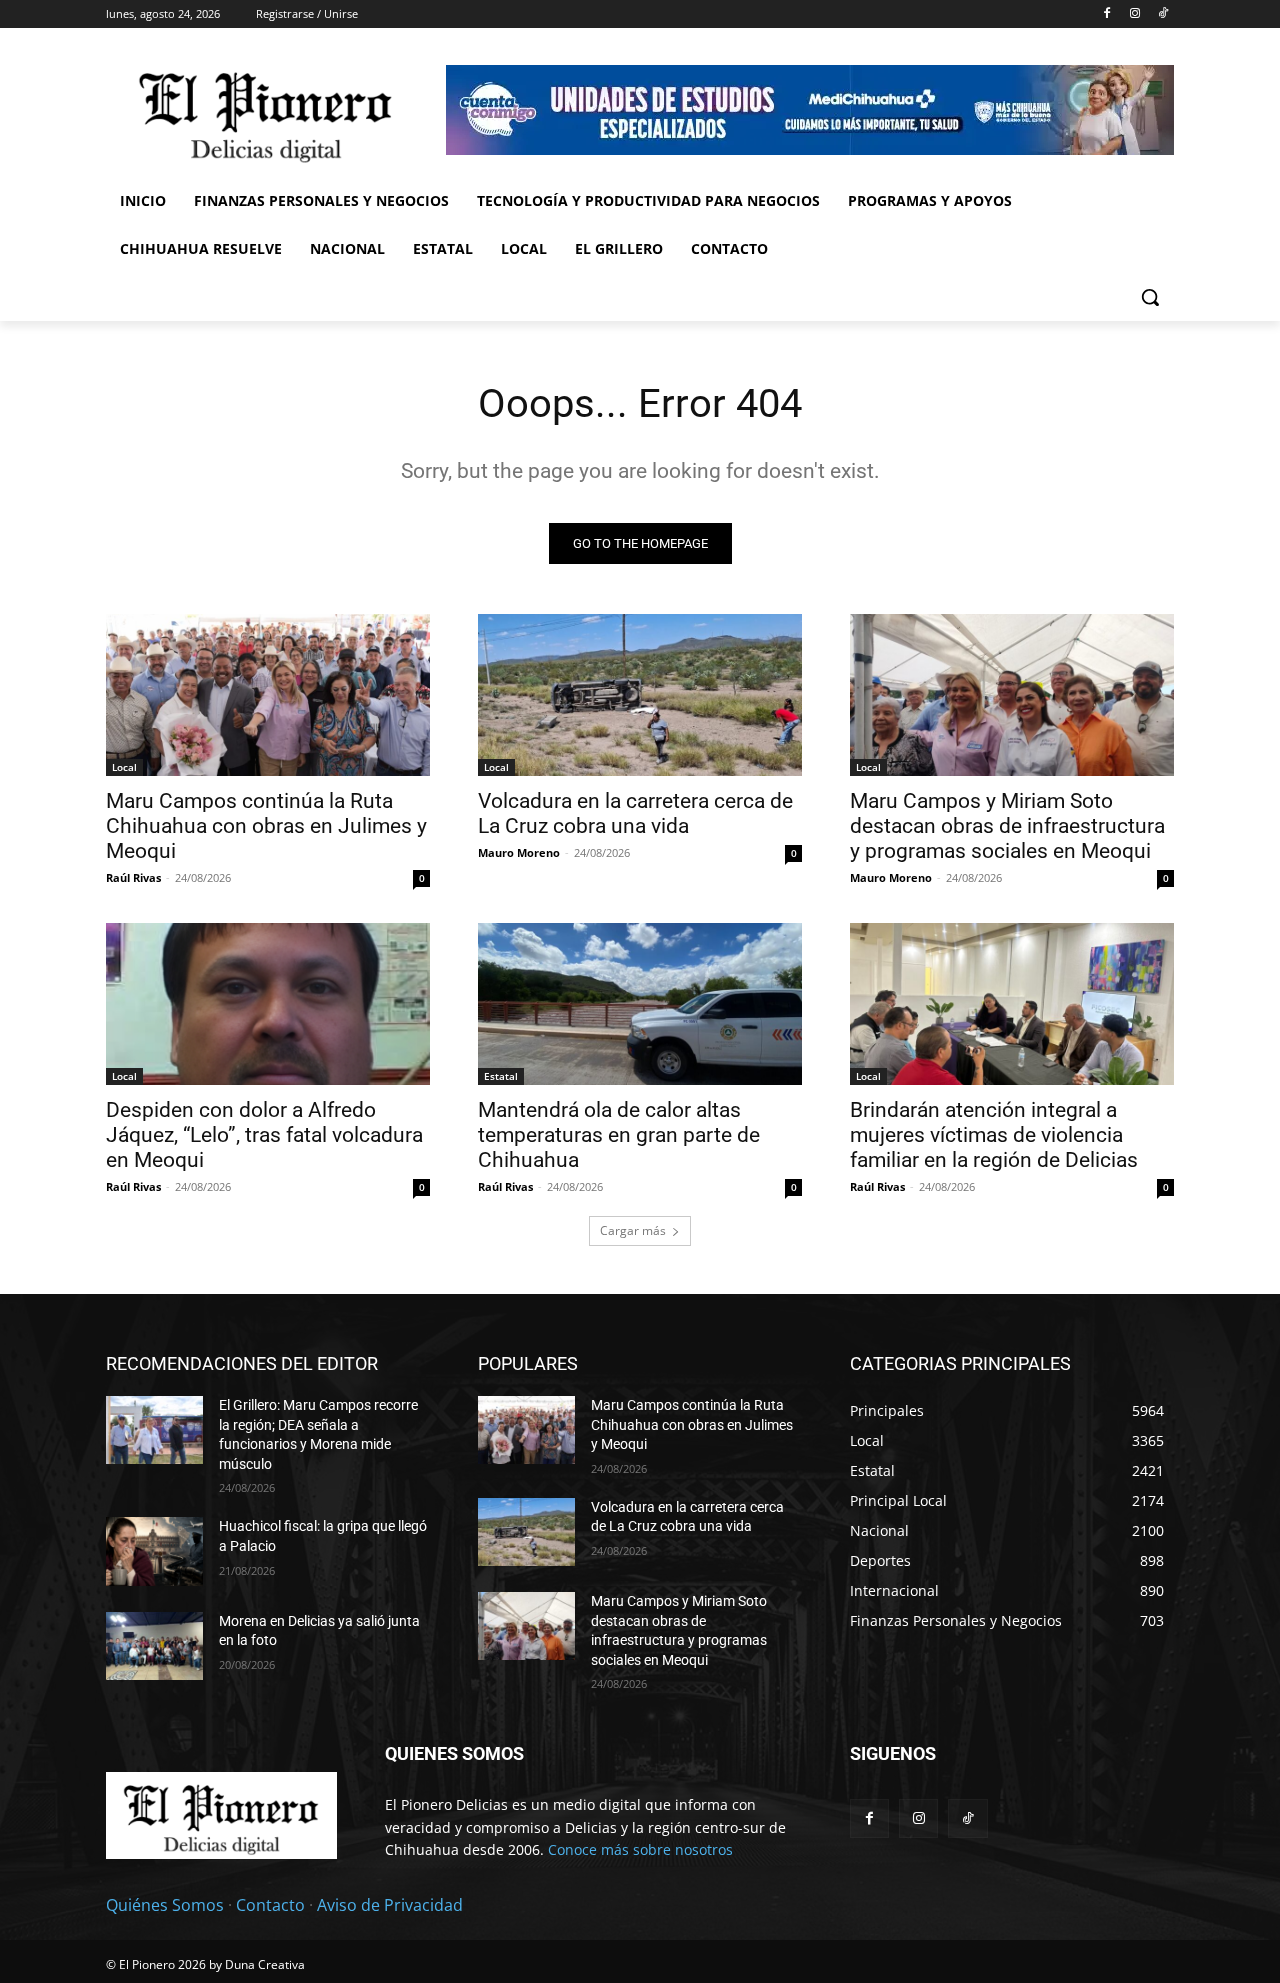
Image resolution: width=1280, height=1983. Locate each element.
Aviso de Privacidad (390, 1905)
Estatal (501, 1076)
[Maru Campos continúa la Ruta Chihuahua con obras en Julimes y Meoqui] (268, 695)
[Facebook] (1107, 14)
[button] (1150, 297)
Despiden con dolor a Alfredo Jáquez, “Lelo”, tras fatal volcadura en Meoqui (264, 1135)
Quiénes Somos (165, 1905)
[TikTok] (1162, 14)
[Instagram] (1134, 14)
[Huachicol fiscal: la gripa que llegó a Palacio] (154, 1551)
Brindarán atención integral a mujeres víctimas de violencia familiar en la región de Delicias (994, 1135)
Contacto (270, 1905)
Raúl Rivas (133, 877)
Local (124, 767)
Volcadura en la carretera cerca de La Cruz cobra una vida (635, 813)
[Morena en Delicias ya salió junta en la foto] (154, 1646)
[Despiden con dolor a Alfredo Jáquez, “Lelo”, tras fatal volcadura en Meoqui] (268, 1004)
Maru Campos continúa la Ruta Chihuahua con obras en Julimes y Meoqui (266, 826)
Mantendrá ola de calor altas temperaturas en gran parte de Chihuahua (619, 1135)
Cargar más (633, 1230)
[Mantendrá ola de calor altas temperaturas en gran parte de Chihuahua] (640, 1004)
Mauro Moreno (519, 852)
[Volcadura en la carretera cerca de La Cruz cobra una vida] (640, 695)
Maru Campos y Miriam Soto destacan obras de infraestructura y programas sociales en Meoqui (1007, 826)
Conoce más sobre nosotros (640, 1849)
